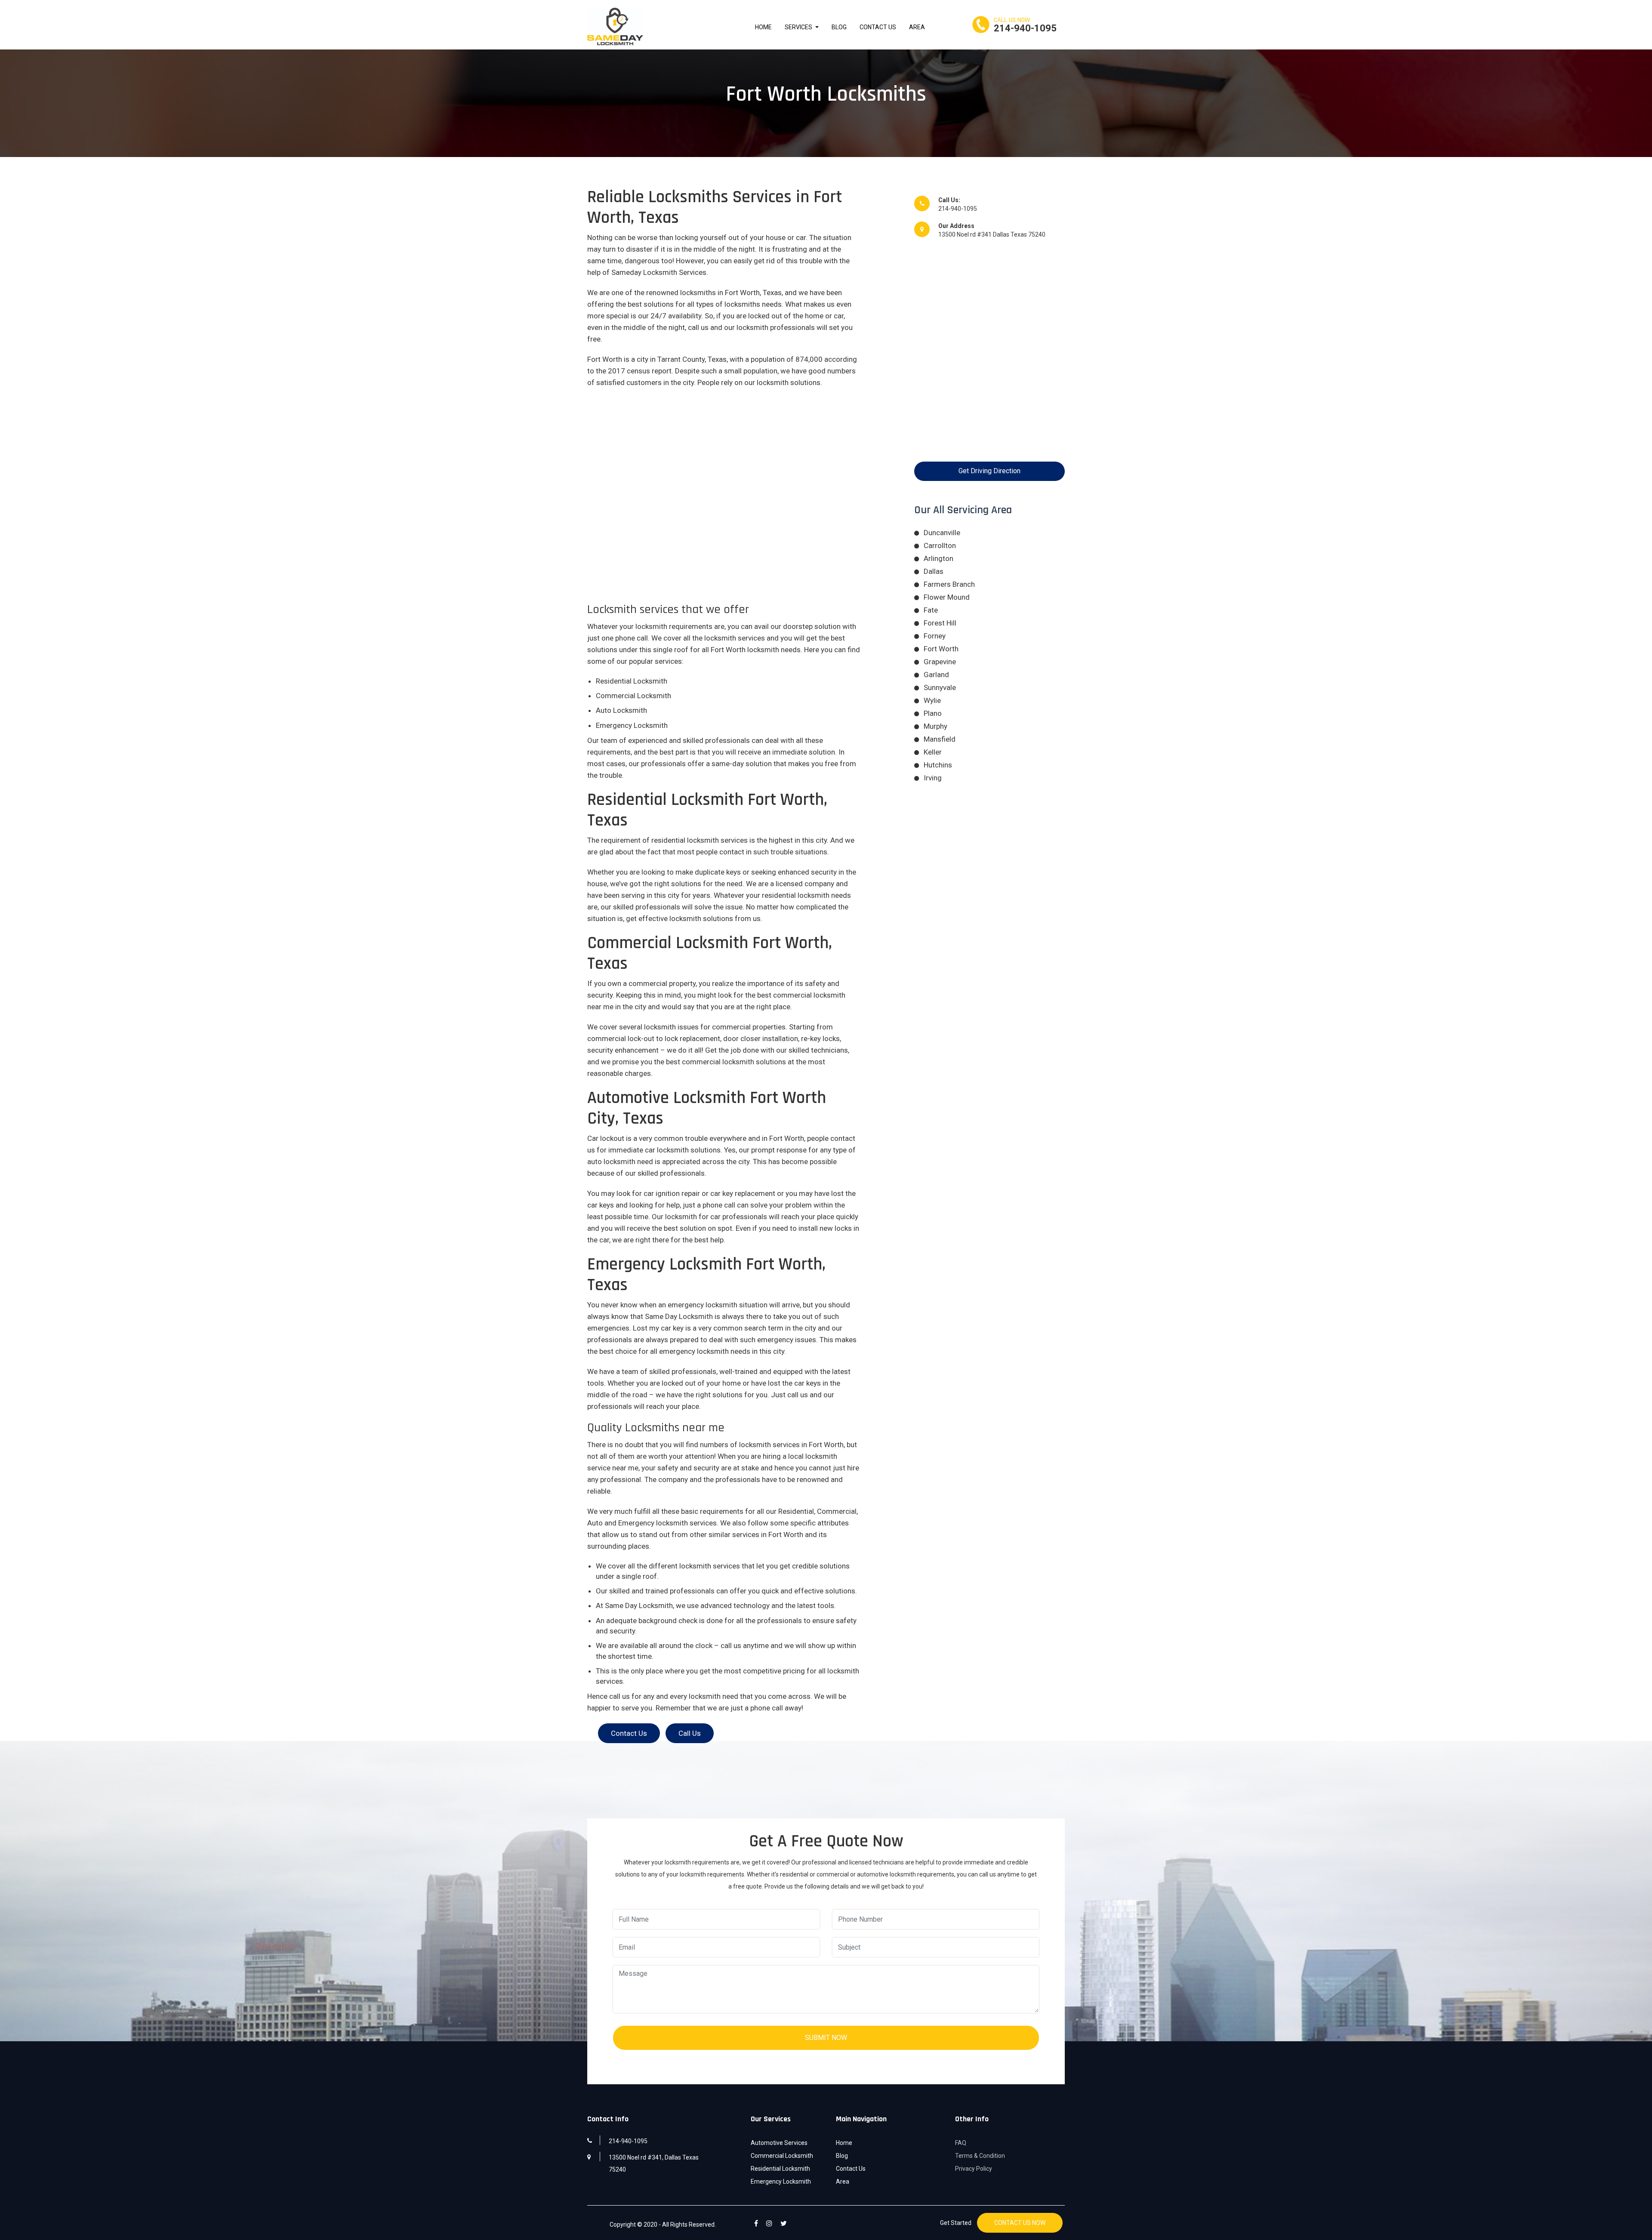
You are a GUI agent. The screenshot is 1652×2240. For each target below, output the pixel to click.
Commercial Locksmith (782, 2156)
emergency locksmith (703, 1305)
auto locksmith (611, 1162)
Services (799, 27)
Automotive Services (779, 2143)
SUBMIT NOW (826, 2038)
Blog (839, 27)
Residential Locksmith (780, 2169)
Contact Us (878, 27)
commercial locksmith (718, 1062)
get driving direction (989, 471)
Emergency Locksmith (781, 2181)
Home (763, 27)
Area (917, 27)
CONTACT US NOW (1020, 2223)
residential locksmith (685, 840)
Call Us (690, 1733)
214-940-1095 (1025, 28)
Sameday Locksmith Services (659, 272)
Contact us (629, 1733)
